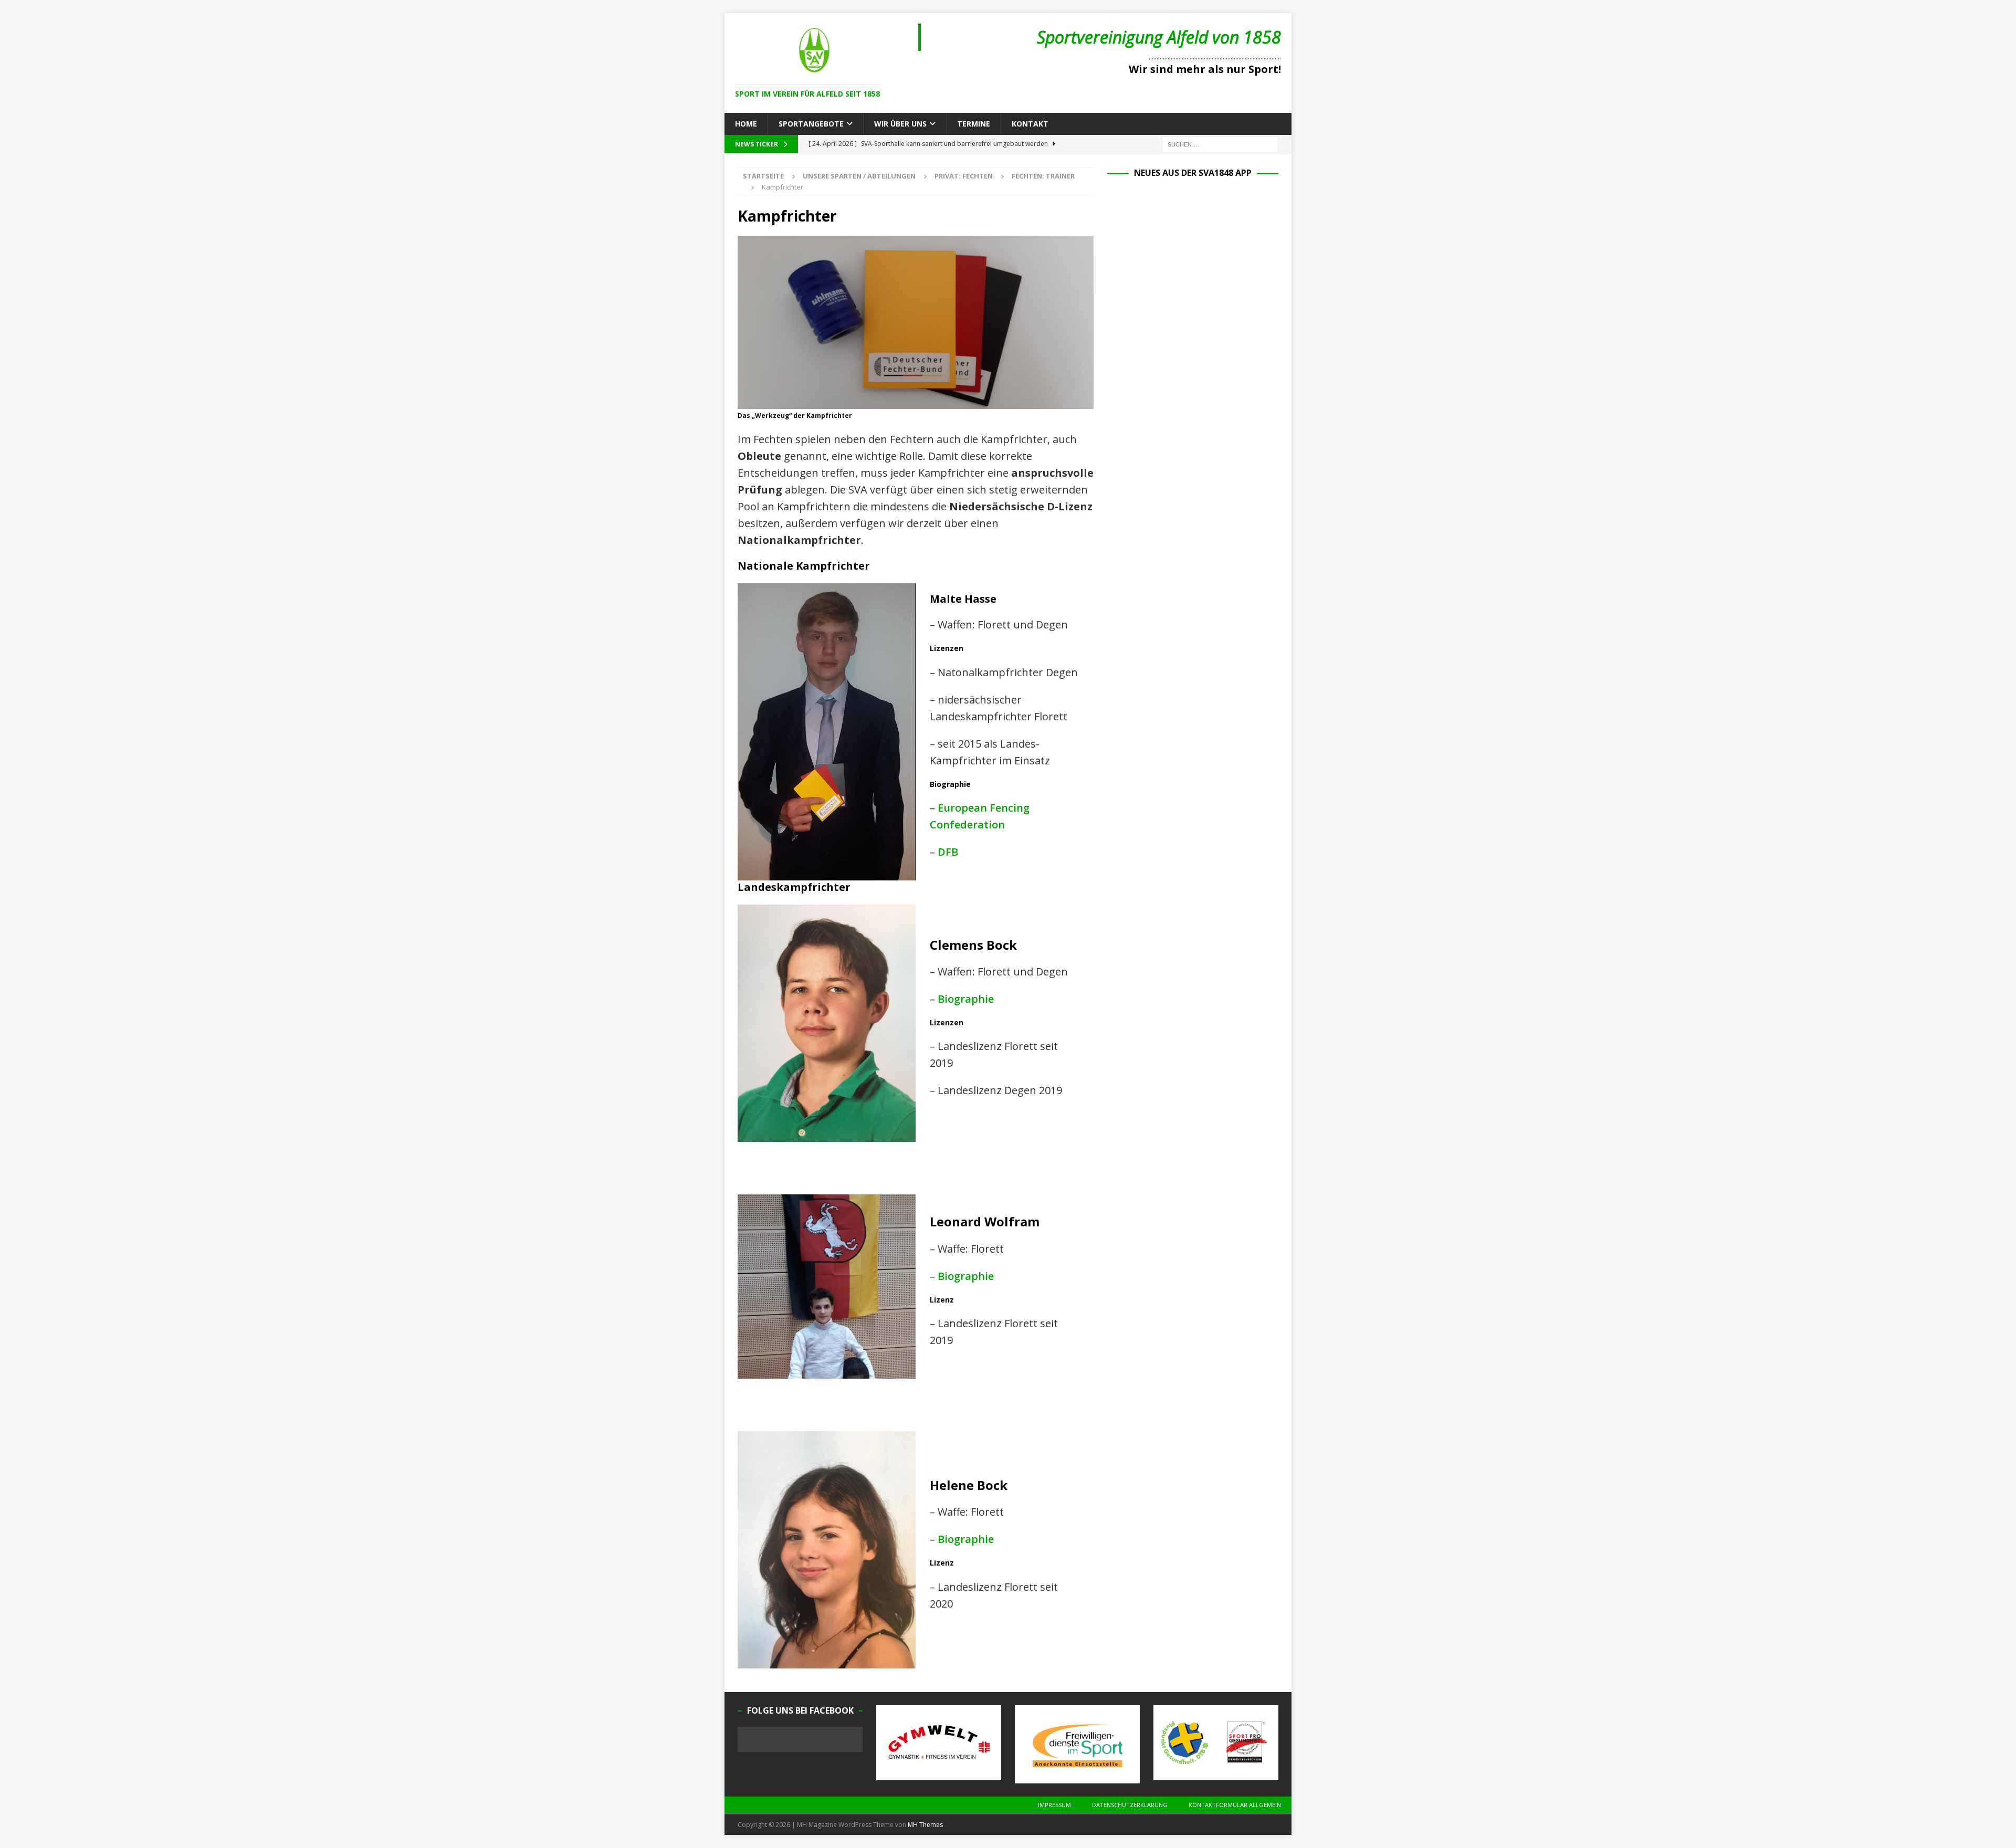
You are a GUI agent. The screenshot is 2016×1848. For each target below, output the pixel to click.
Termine (974, 124)
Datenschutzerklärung (1130, 1805)
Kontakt (1030, 124)
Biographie (966, 999)
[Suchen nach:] (1220, 144)
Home (746, 124)
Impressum (1054, 1805)
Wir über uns (900, 124)
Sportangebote (811, 124)
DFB (948, 852)
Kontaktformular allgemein (1235, 1805)
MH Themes (925, 1825)
